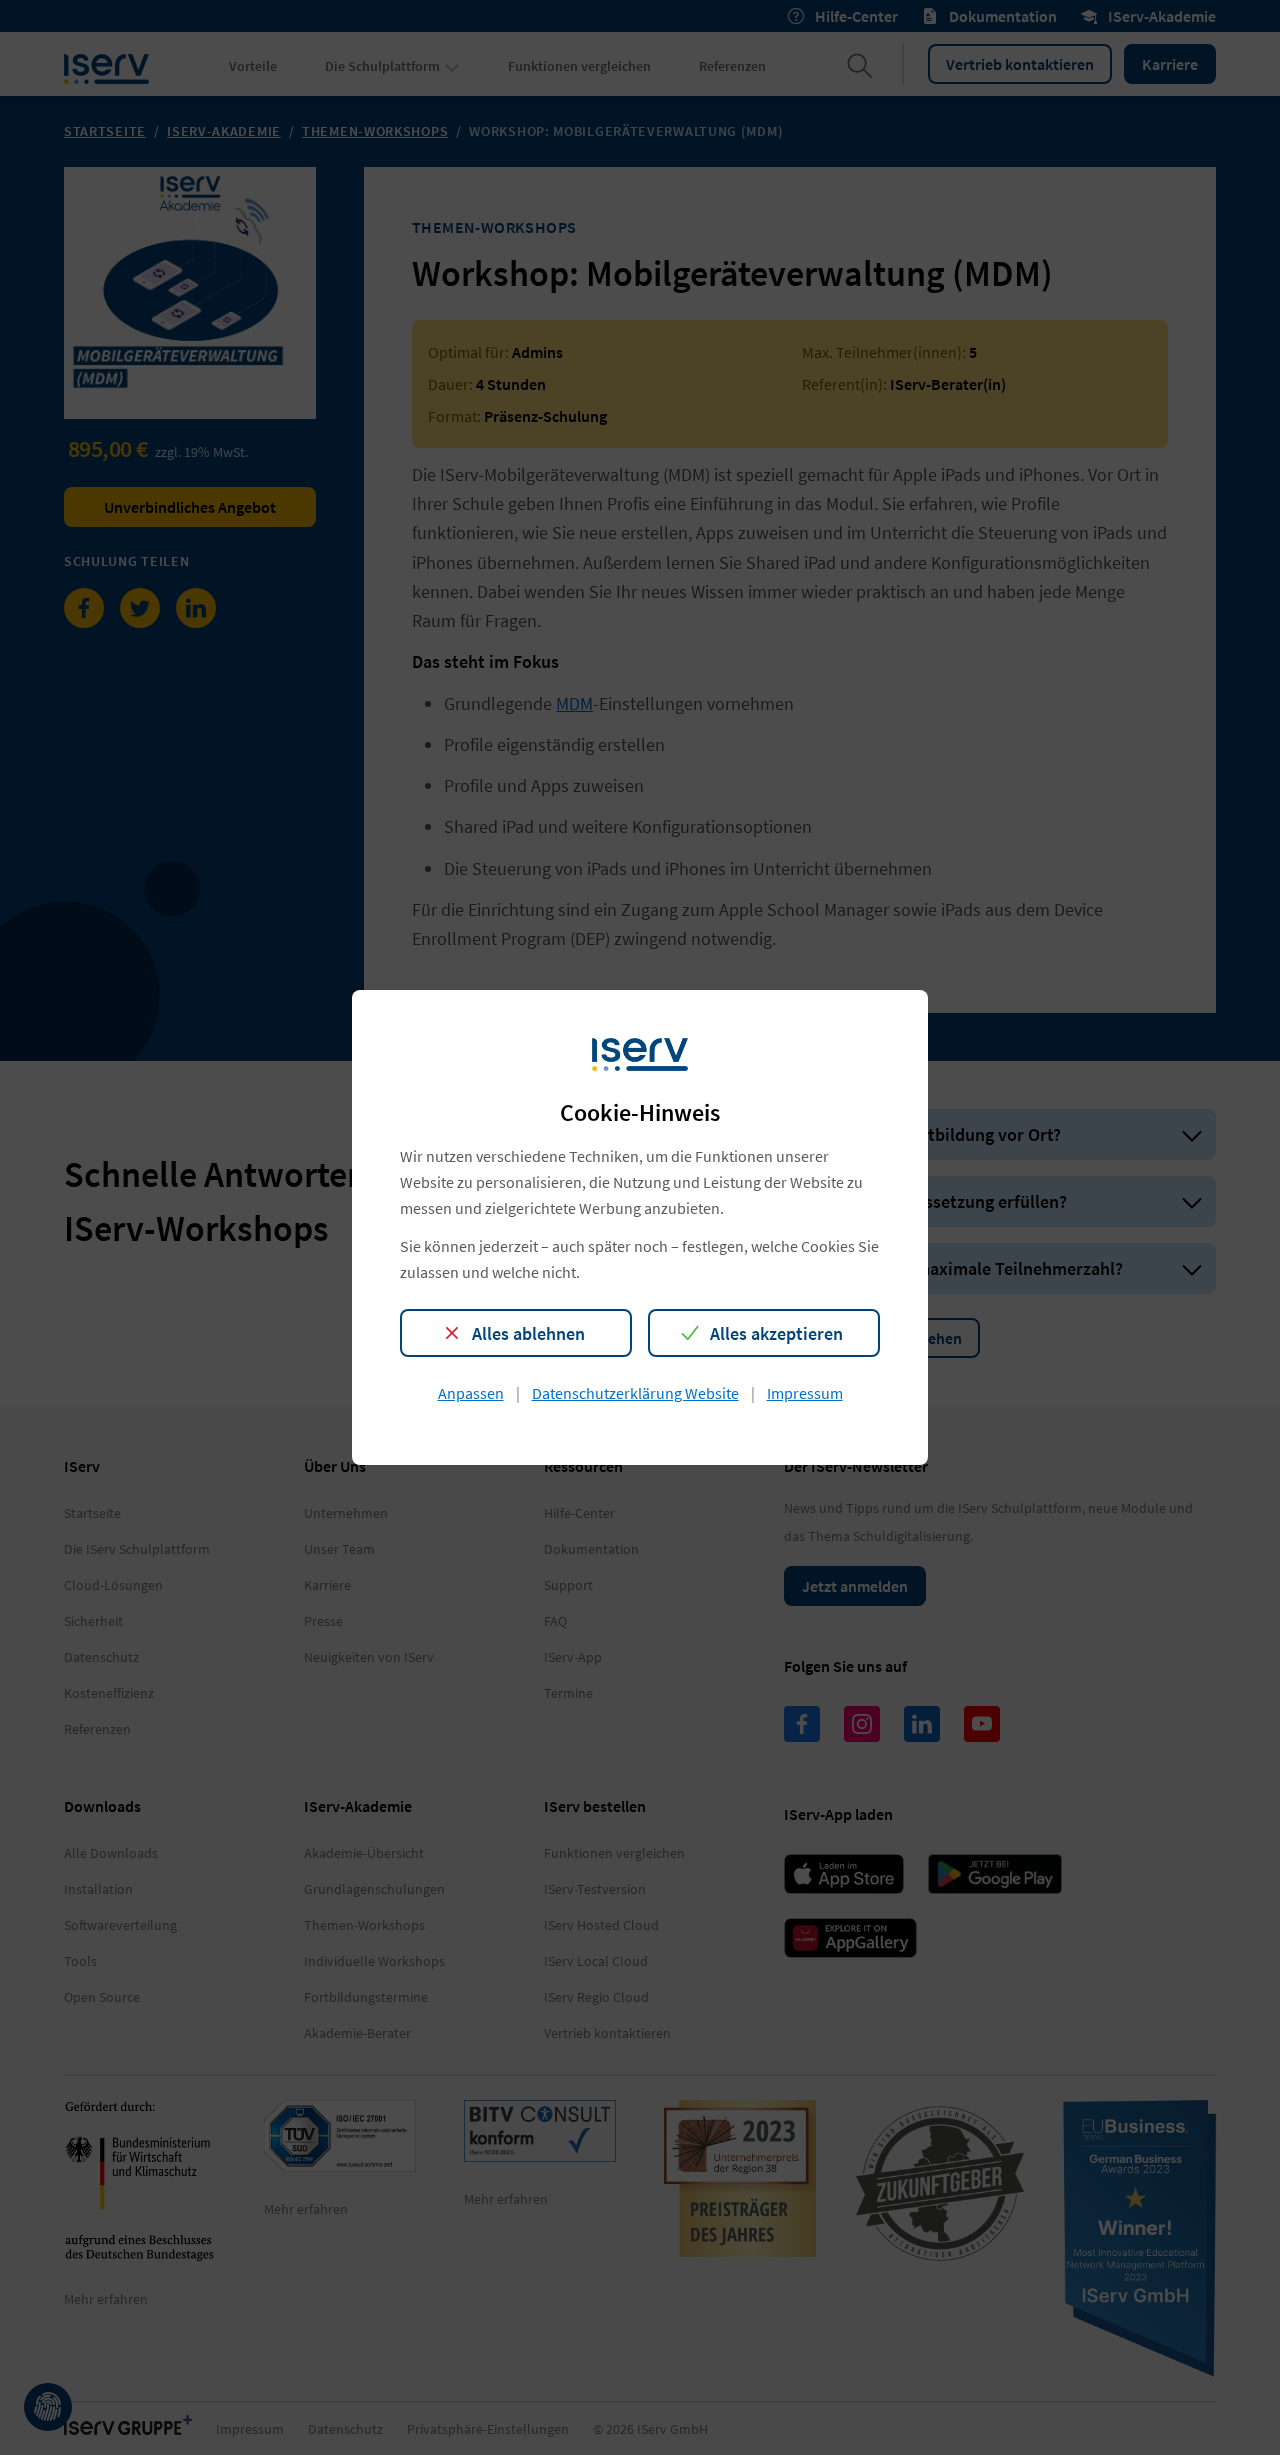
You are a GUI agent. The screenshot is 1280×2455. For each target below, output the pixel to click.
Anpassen (471, 1393)
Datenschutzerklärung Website (635, 1393)
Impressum (805, 1393)
